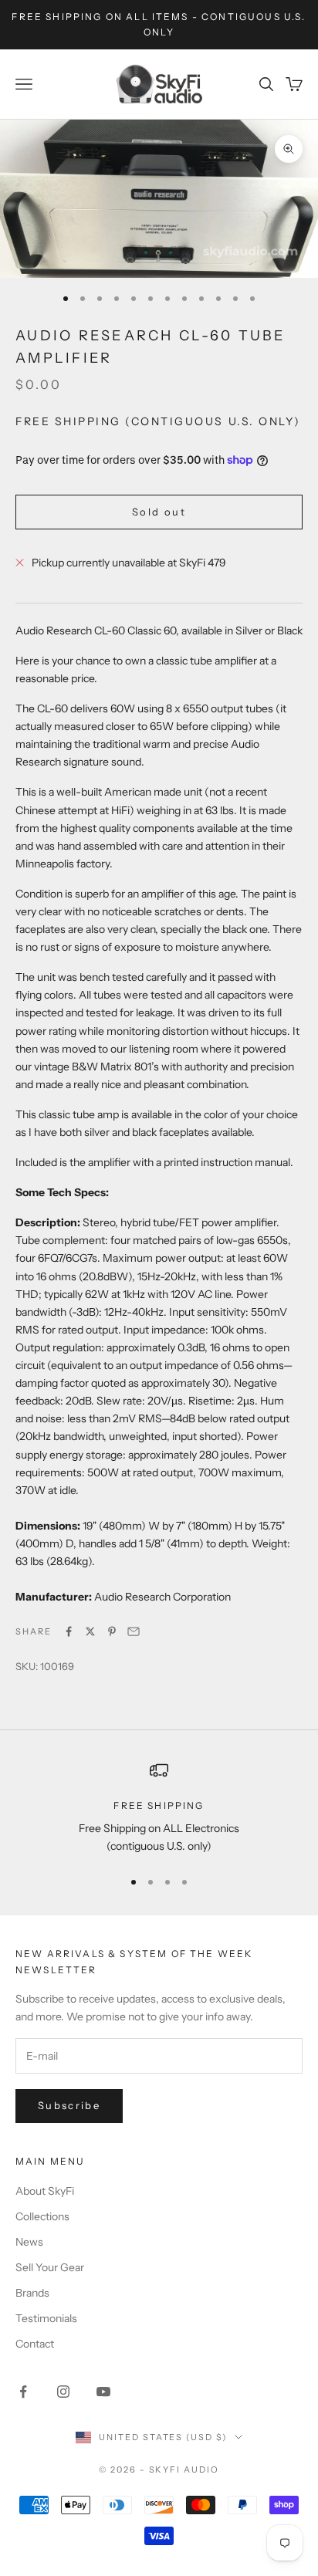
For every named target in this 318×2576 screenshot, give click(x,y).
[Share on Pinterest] (112, 1631)
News (29, 2242)
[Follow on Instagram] (63, 2392)
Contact (35, 2344)
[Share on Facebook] (69, 1631)
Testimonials (46, 2318)
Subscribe (69, 2105)
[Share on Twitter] (90, 1631)
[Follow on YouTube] (103, 2392)
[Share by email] (134, 1631)
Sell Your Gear (50, 2267)
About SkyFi (45, 2191)
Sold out (159, 512)
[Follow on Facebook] (23, 2392)
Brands (32, 2293)
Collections (42, 2216)
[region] (159, 1809)
